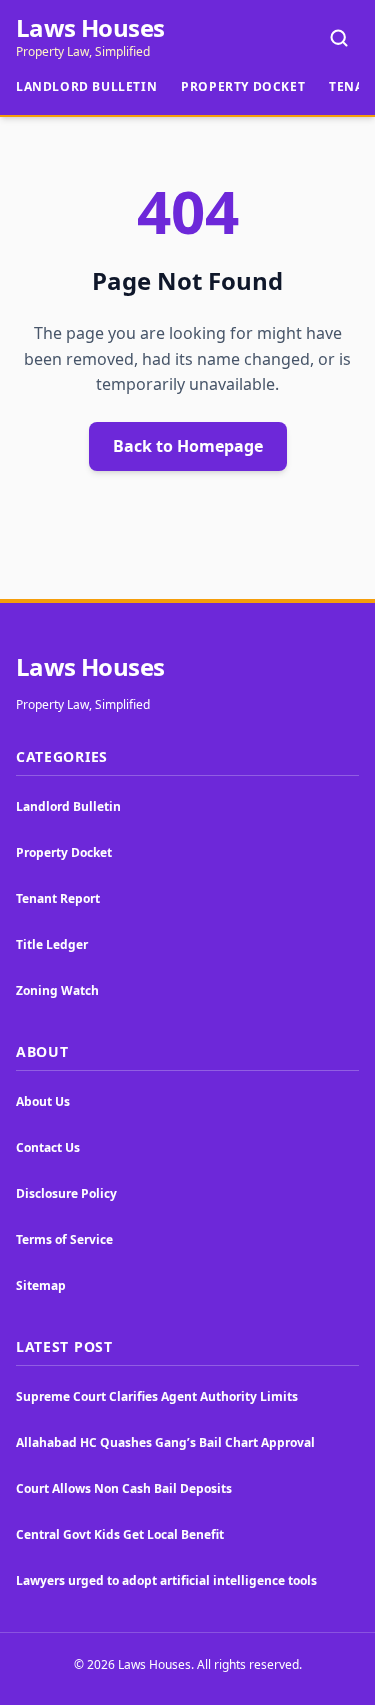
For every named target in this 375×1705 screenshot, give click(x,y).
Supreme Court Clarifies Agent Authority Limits (157, 1396)
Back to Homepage (188, 446)
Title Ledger (52, 944)
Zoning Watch (57, 990)
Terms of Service (64, 1239)
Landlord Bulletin (86, 86)
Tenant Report (58, 898)
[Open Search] (339, 38)
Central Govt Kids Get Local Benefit (120, 1534)
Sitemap (41, 1285)
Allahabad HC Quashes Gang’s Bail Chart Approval (165, 1442)
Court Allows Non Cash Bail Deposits (124, 1488)
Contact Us (48, 1147)
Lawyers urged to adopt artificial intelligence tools (166, 1580)
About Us (43, 1101)
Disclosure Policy (66, 1193)
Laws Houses (90, 28)
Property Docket (243, 86)
